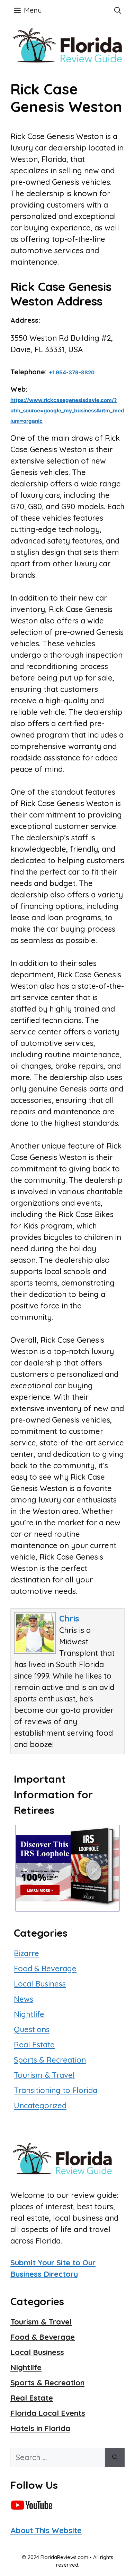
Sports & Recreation (50, 2060)
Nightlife (29, 2014)
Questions (32, 2029)
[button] (118, 10)
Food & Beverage (45, 1968)
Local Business (40, 1984)
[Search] (115, 2458)
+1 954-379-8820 (72, 372)
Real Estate (34, 2045)
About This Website (46, 2530)
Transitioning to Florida (56, 2090)
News (24, 1999)
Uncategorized (40, 2105)
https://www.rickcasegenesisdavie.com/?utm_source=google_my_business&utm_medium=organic (67, 410)
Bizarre (26, 1953)
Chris (69, 1618)
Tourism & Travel (44, 2075)
